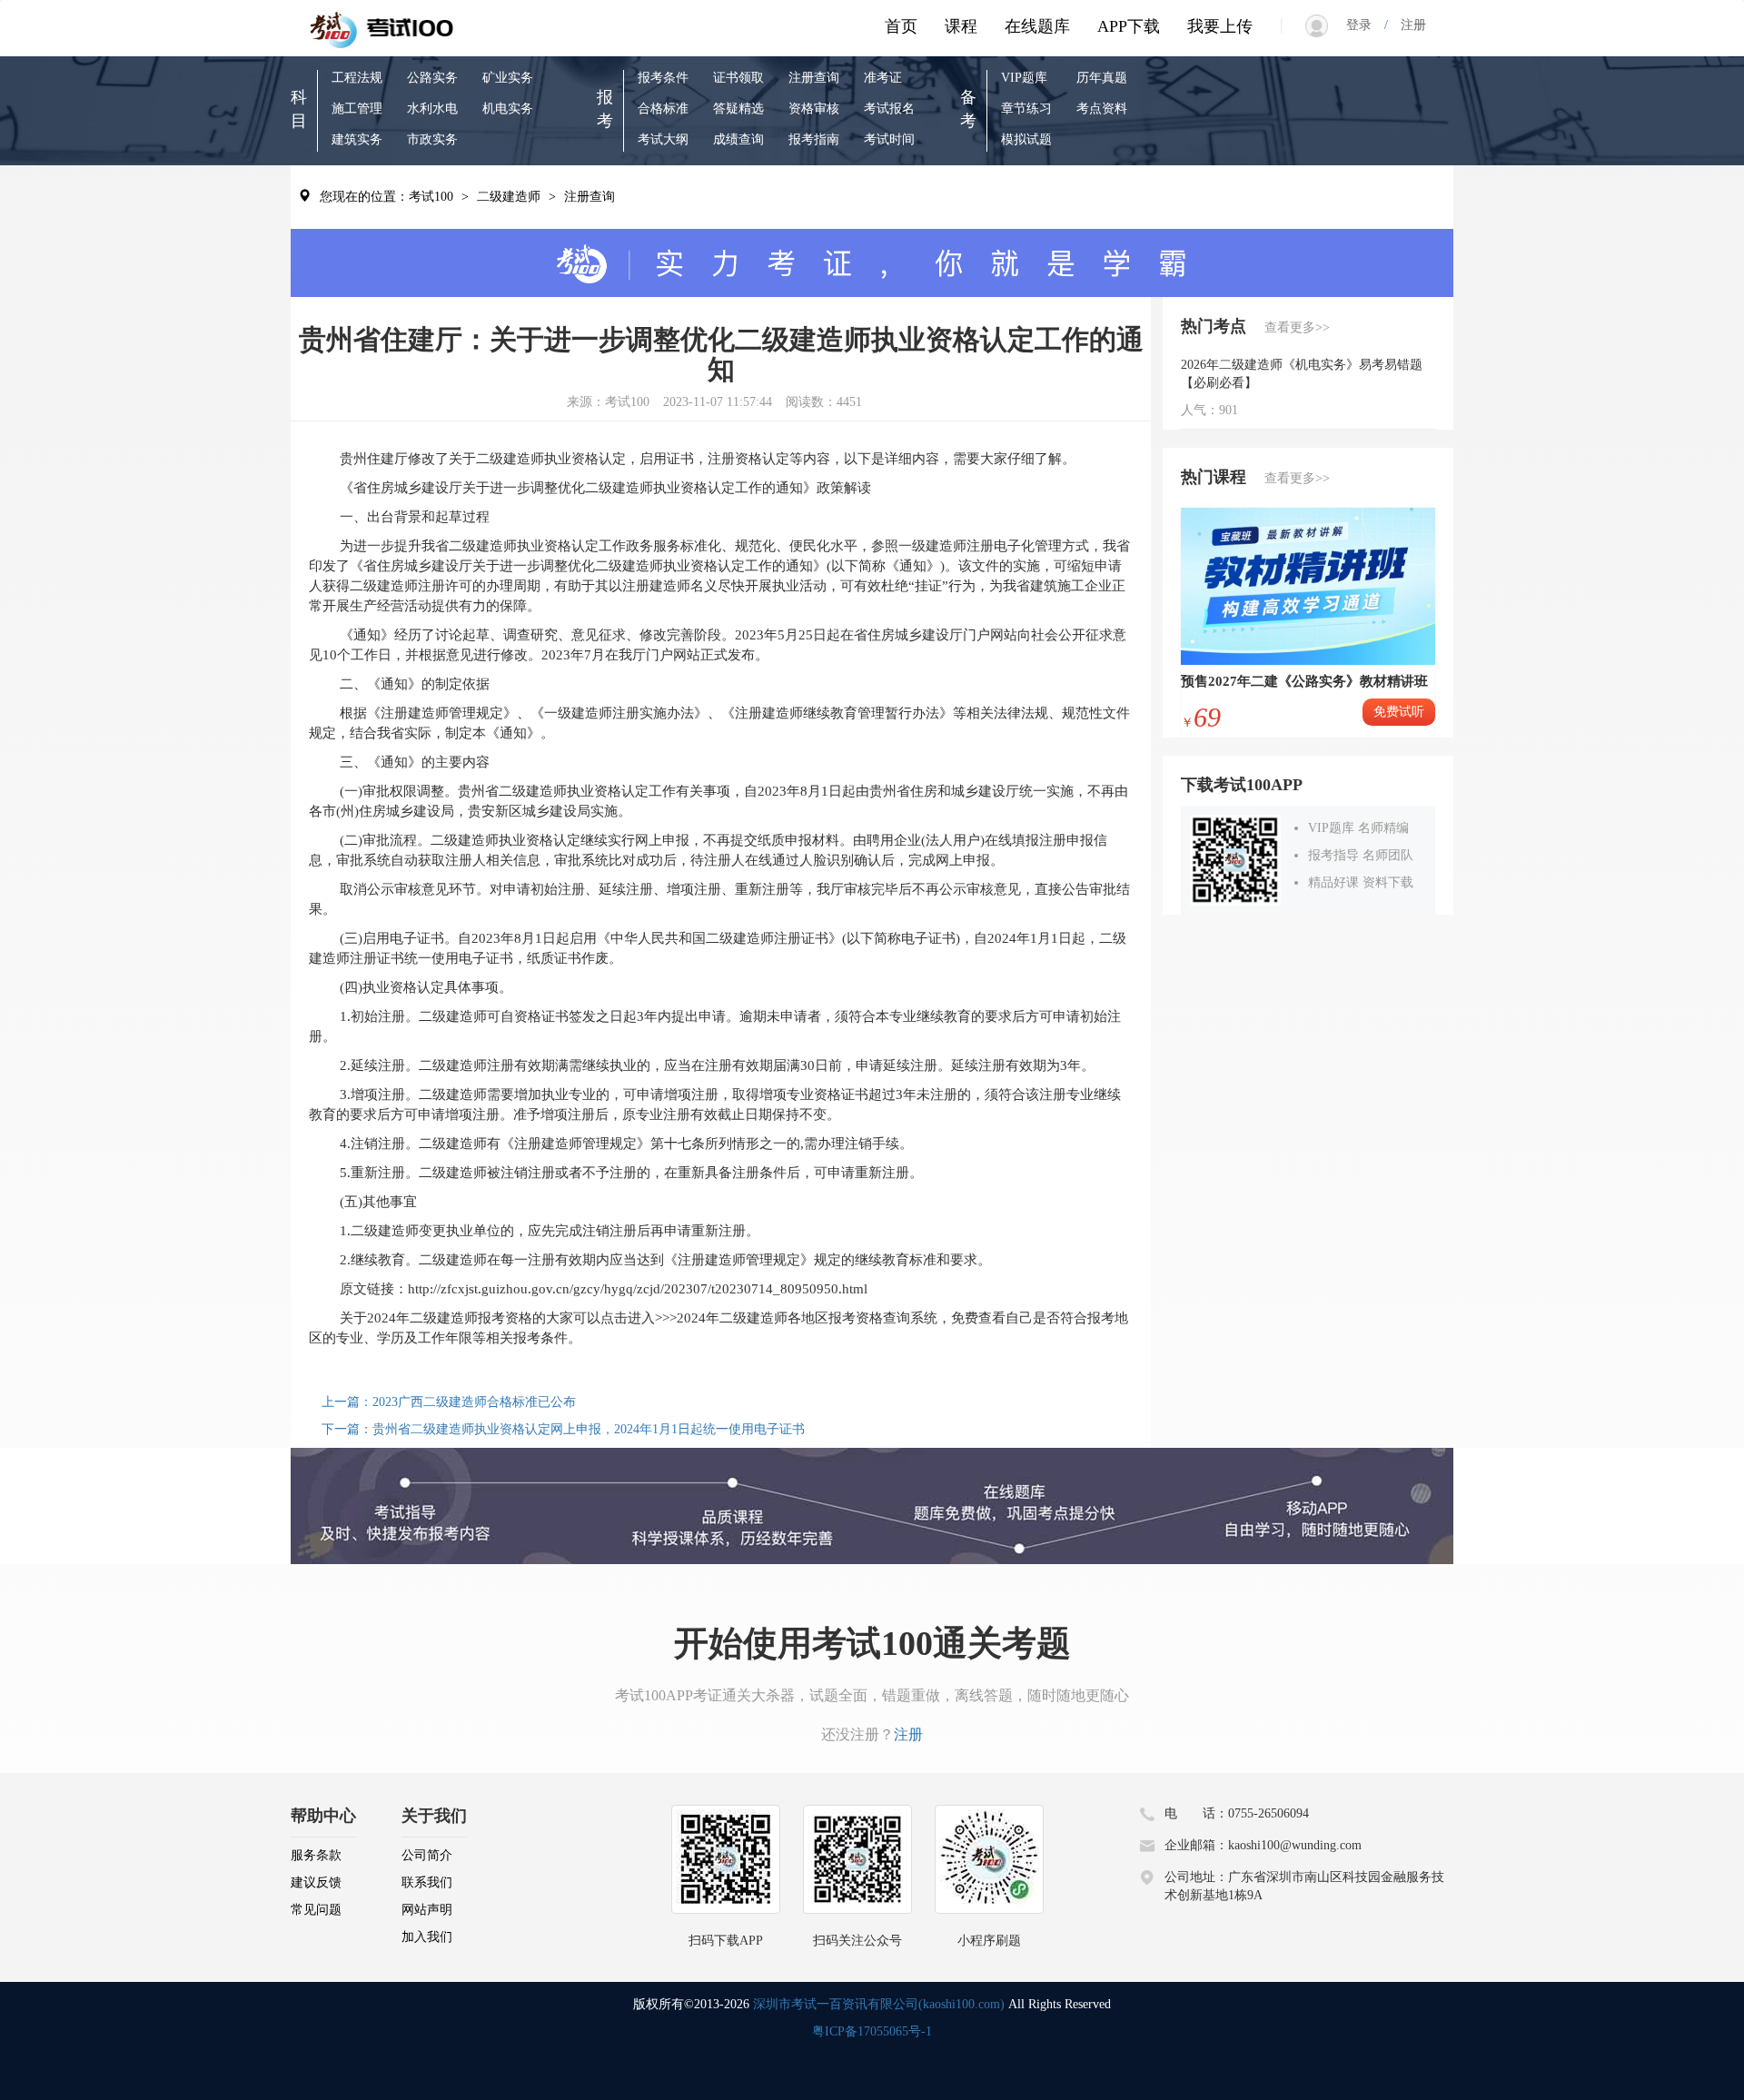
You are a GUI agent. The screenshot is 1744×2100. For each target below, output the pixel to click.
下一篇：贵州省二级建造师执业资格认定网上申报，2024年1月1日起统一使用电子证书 (563, 1429)
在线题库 (1037, 26)
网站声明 (427, 1910)
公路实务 (432, 78)
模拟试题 (1026, 139)
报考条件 (663, 78)
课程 (961, 26)
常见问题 (316, 1910)
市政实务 (432, 139)
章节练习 (1026, 109)
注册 (1407, 25)
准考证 (883, 78)
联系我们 (427, 1882)
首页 (901, 26)
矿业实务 (508, 78)
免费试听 (1399, 712)
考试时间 (889, 139)
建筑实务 (357, 139)
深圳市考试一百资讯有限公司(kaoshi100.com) (879, 2004)
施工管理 (357, 109)
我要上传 (1220, 26)
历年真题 (1102, 78)
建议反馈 (316, 1882)
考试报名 (889, 109)
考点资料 (1102, 109)
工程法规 (357, 78)
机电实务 (508, 109)
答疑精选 (738, 109)
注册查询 (814, 78)
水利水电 (432, 109)
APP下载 (1129, 26)
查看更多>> (1297, 327)
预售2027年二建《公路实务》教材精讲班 (1304, 681)
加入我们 (427, 1937)
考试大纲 (663, 139)
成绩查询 (738, 139)
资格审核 (814, 109)
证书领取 (738, 78)
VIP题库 (1024, 78)
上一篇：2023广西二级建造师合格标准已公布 (449, 1402)
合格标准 (663, 109)
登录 (1365, 25)
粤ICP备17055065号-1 (872, 2031)
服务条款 (316, 1855)
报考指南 (814, 139)
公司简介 (427, 1855)
